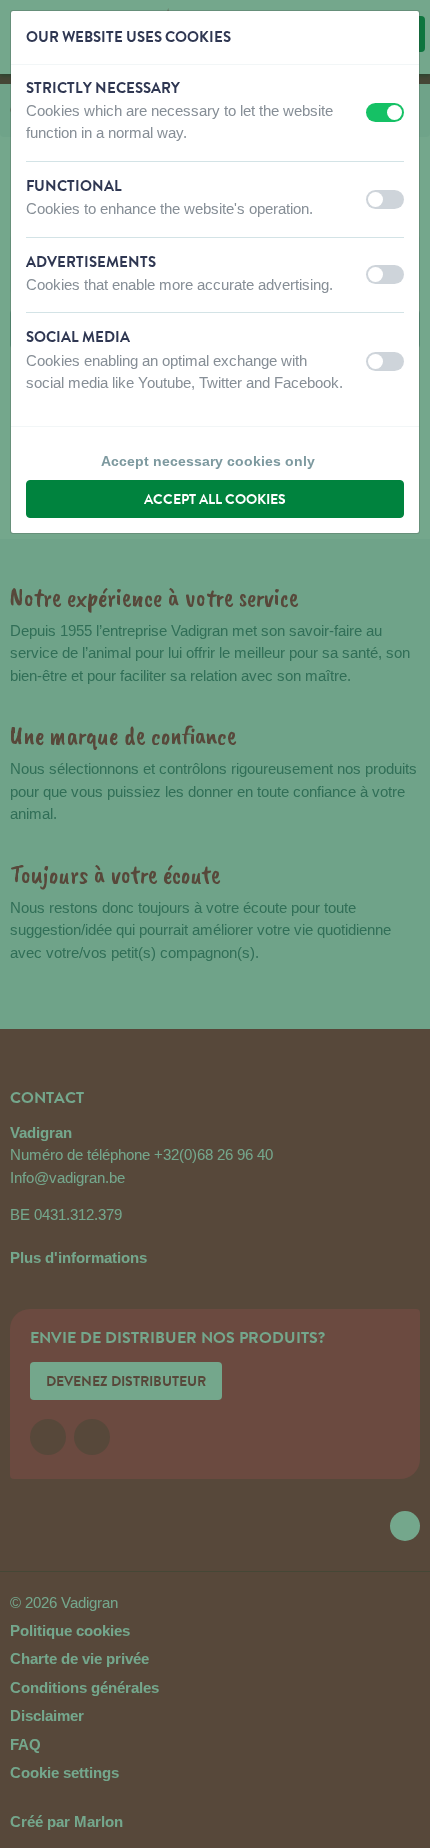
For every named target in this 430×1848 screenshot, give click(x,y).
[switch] (385, 112)
